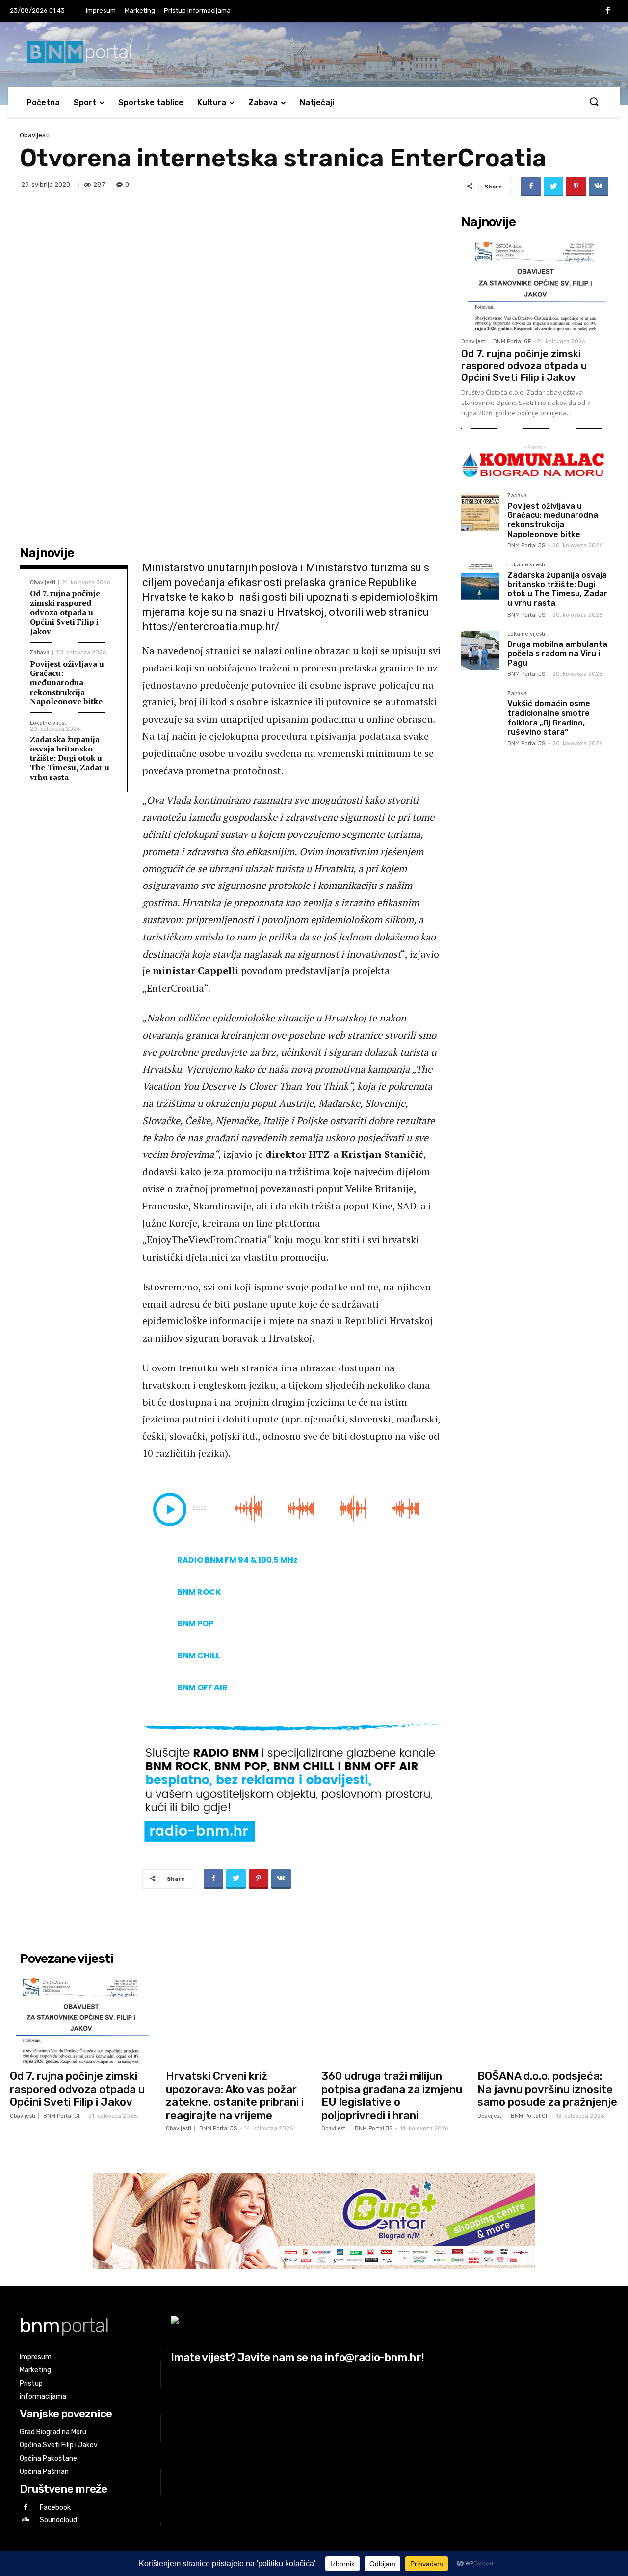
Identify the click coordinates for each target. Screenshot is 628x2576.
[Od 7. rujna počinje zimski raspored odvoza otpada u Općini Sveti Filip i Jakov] (535, 283)
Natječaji (317, 102)
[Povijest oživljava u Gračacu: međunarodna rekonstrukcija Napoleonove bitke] (480, 512)
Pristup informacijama (197, 11)
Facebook (55, 2508)
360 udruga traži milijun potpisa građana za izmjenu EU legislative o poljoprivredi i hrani (392, 2095)
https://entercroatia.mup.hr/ (211, 627)
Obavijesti (35, 135)
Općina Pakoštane (48, 2458)
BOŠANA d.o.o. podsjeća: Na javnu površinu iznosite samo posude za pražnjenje (547, 2089)
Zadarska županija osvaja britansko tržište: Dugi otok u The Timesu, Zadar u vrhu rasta (70, 758)
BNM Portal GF (512, 341)
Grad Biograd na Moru (53, 2432)
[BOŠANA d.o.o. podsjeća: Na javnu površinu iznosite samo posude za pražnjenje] (548, 2017)
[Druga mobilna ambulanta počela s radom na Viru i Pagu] (480, 650)
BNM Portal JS (526, 546)
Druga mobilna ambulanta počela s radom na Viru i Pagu (557, 654)
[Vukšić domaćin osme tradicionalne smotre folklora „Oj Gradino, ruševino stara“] (480, 710)
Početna (43, 102)
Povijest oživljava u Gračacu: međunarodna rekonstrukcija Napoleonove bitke (67, 683)
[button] (594, 102)
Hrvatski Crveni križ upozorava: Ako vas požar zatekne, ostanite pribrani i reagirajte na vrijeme (235, 2095)
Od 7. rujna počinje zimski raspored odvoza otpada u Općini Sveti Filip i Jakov (65, 612)
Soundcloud (58, 2520)
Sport (85, 102)
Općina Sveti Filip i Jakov (59, 2445)
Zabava (263, 102)
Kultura (212, 102)
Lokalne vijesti (49, 723)
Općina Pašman (44, 2472)
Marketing (140, 11)
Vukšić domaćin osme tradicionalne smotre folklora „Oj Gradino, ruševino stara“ (549, 718)
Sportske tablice (151, 102)
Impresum (101, 11)
